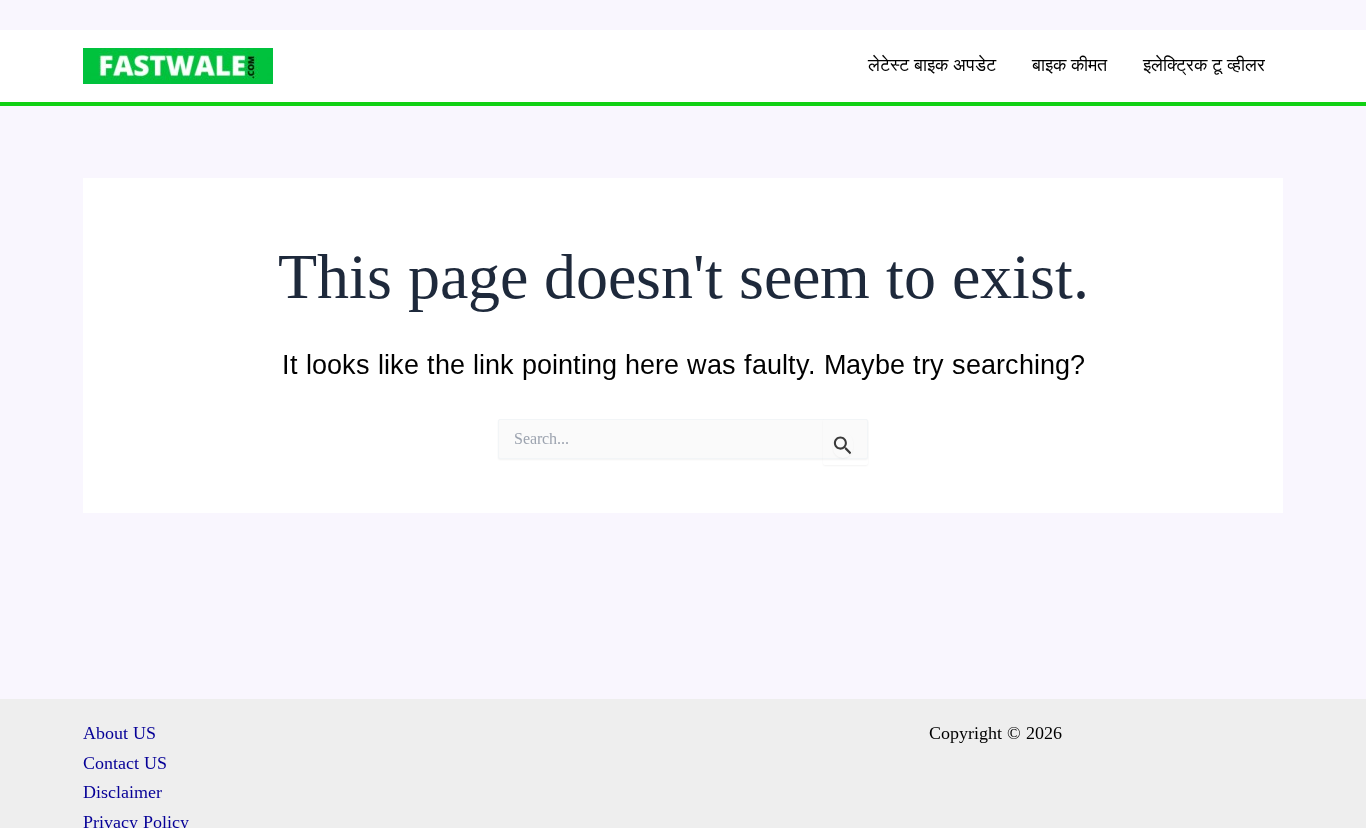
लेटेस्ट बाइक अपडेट (932, 65)
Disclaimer (122, 792)
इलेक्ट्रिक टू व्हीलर (1204, 65)
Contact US (125, 763)
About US (119, 733)
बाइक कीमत (1069, 65)
